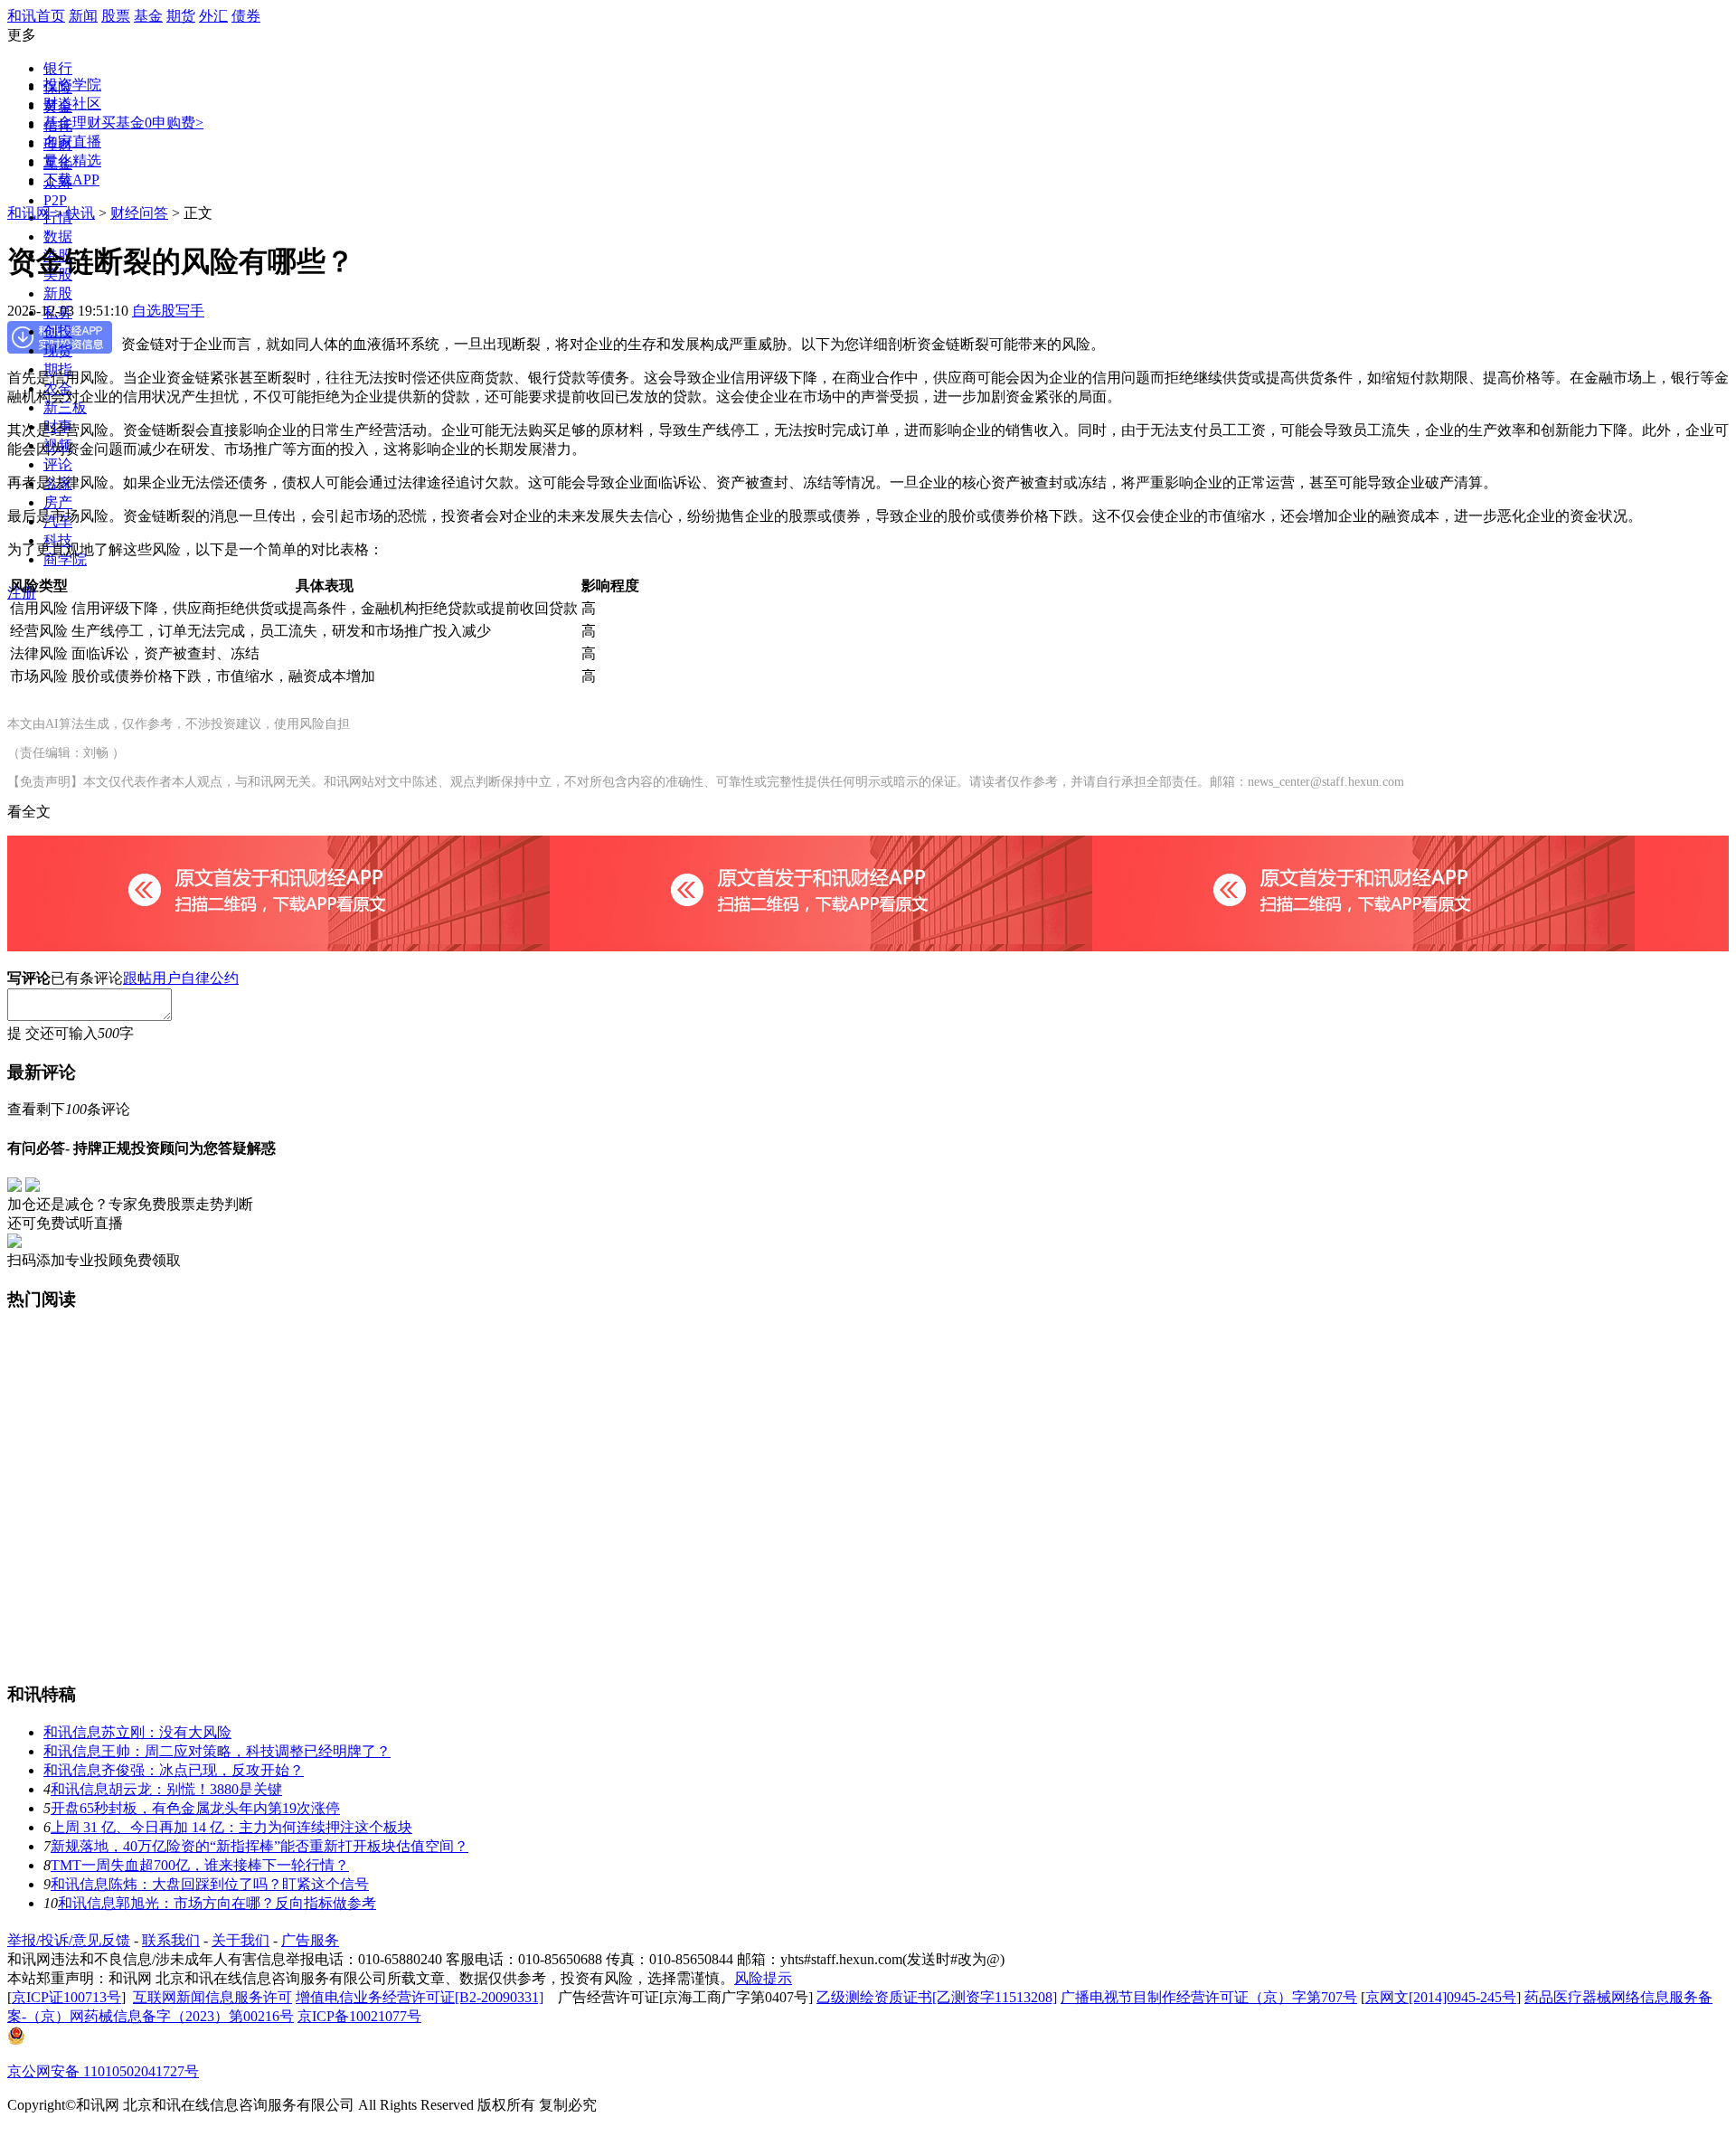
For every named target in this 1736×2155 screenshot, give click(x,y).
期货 (181, 16)
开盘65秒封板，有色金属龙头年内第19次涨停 (195, 1808)
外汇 (213, 16)
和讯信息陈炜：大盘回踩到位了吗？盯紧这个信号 (210, 1884)
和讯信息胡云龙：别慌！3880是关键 (166, 1789)
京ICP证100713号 (66, 1997)
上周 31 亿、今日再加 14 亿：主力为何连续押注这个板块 (231, 1827)
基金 (148, 16)
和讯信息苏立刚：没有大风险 (137, 1732)
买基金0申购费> (152, 123)
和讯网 (29, 213)
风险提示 (763, 1978)
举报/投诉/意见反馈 (69, 1940)
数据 (58, 236)
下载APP (71, 180)
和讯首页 (36, 16)
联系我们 (171, 1940)
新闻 (83, 16)
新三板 (65, 407)
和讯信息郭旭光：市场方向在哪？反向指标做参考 (217, 1903)
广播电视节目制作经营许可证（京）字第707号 (1209, 1997)
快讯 (80, 213)
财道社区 (72, 104)
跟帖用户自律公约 (181, 978)
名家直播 (72, 142)
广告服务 (310, 1940)
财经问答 (139, 213)
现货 (58, 350)
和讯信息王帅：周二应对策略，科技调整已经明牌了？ (217, 1751)
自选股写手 (168, 311)
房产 (58, 502)
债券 (246, 16)
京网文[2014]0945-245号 (1441, 1997)
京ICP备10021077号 (359, 2016)
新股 (58, 293)
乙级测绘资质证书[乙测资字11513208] (937, 1997)
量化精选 (72, 161)
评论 (58, 464)
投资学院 (72, 85)
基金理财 (72, 123)
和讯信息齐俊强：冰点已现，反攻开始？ (174, 1770)
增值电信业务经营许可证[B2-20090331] (420, 1997)
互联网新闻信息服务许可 (212, 1997)
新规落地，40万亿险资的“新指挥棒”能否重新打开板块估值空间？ (259, 1846)
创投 (58, 331)
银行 (58, 68)
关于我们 (241, 1940)
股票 (116, 16)
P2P (55, 200)
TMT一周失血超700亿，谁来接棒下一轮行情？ (200, 1865)
